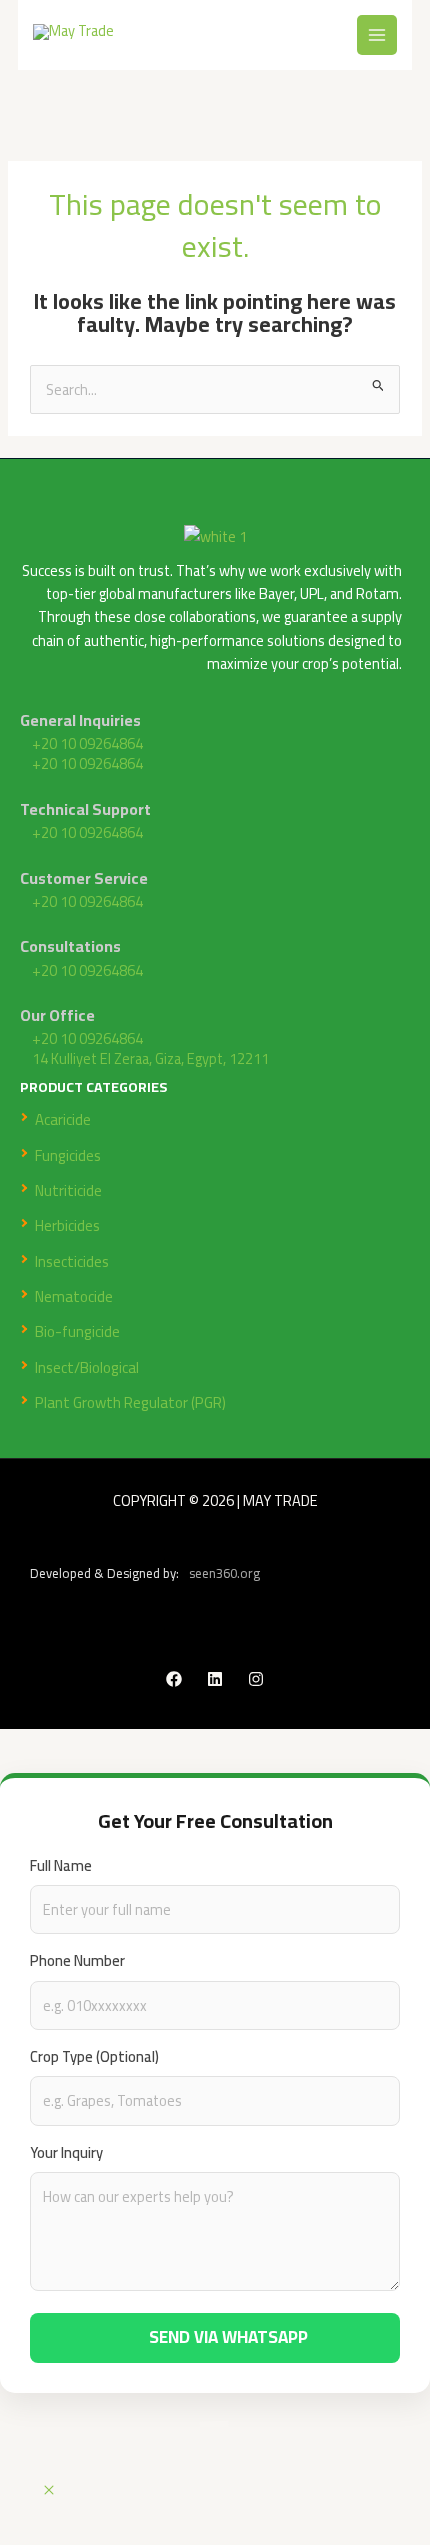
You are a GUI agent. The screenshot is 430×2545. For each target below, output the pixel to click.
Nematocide (74, 1296)
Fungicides (68, 1155)
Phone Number (77, 1960)
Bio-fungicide (77, 1331)
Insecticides (72, 1261)
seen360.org (224, 1573)
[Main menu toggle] (377, 35)
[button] (49, 2490)
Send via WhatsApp (228, 2337)
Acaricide (63, 1119)
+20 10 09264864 (87, 744)
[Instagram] (256, 1679)
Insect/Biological (87, 1367)
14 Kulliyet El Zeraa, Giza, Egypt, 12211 (150, 1059)
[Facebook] (174, 1679)
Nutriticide (68, 1190)
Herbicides (67, 1225)
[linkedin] (215, 1679)
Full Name (61, 1865)
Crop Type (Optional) (94, 2056)
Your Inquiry (66, 2152)
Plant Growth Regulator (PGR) (130, 1402)
